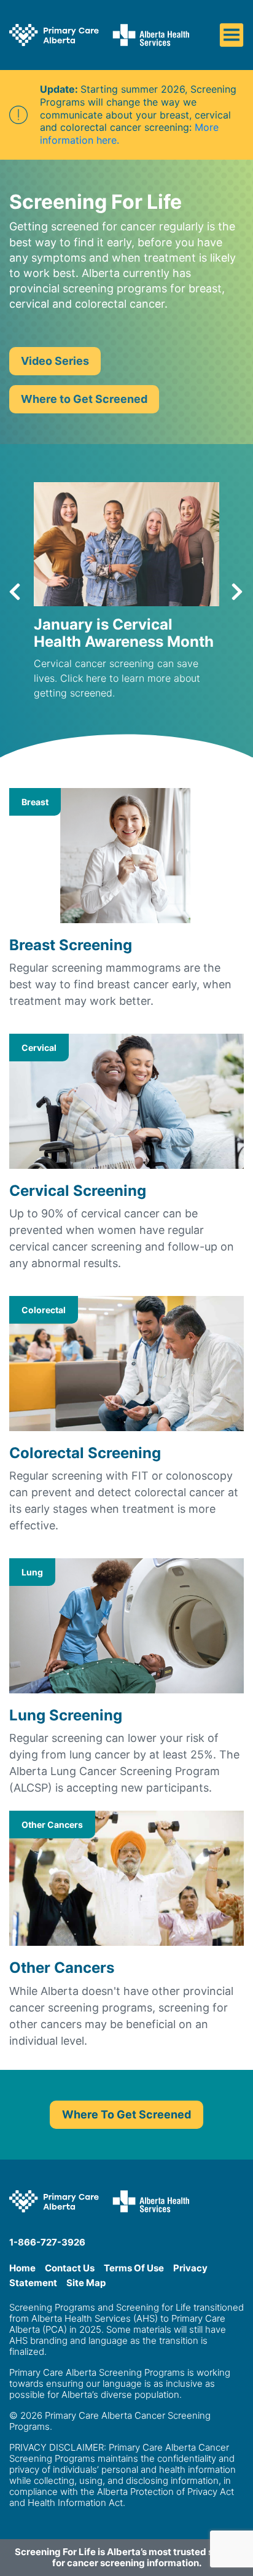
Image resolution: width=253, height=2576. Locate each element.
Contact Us (70, 2268)
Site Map (86, 2283)
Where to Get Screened (84, 399)
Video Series (55, 361)
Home (22, 2268)
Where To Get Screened (126, 2114)
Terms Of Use (134, 2268)
